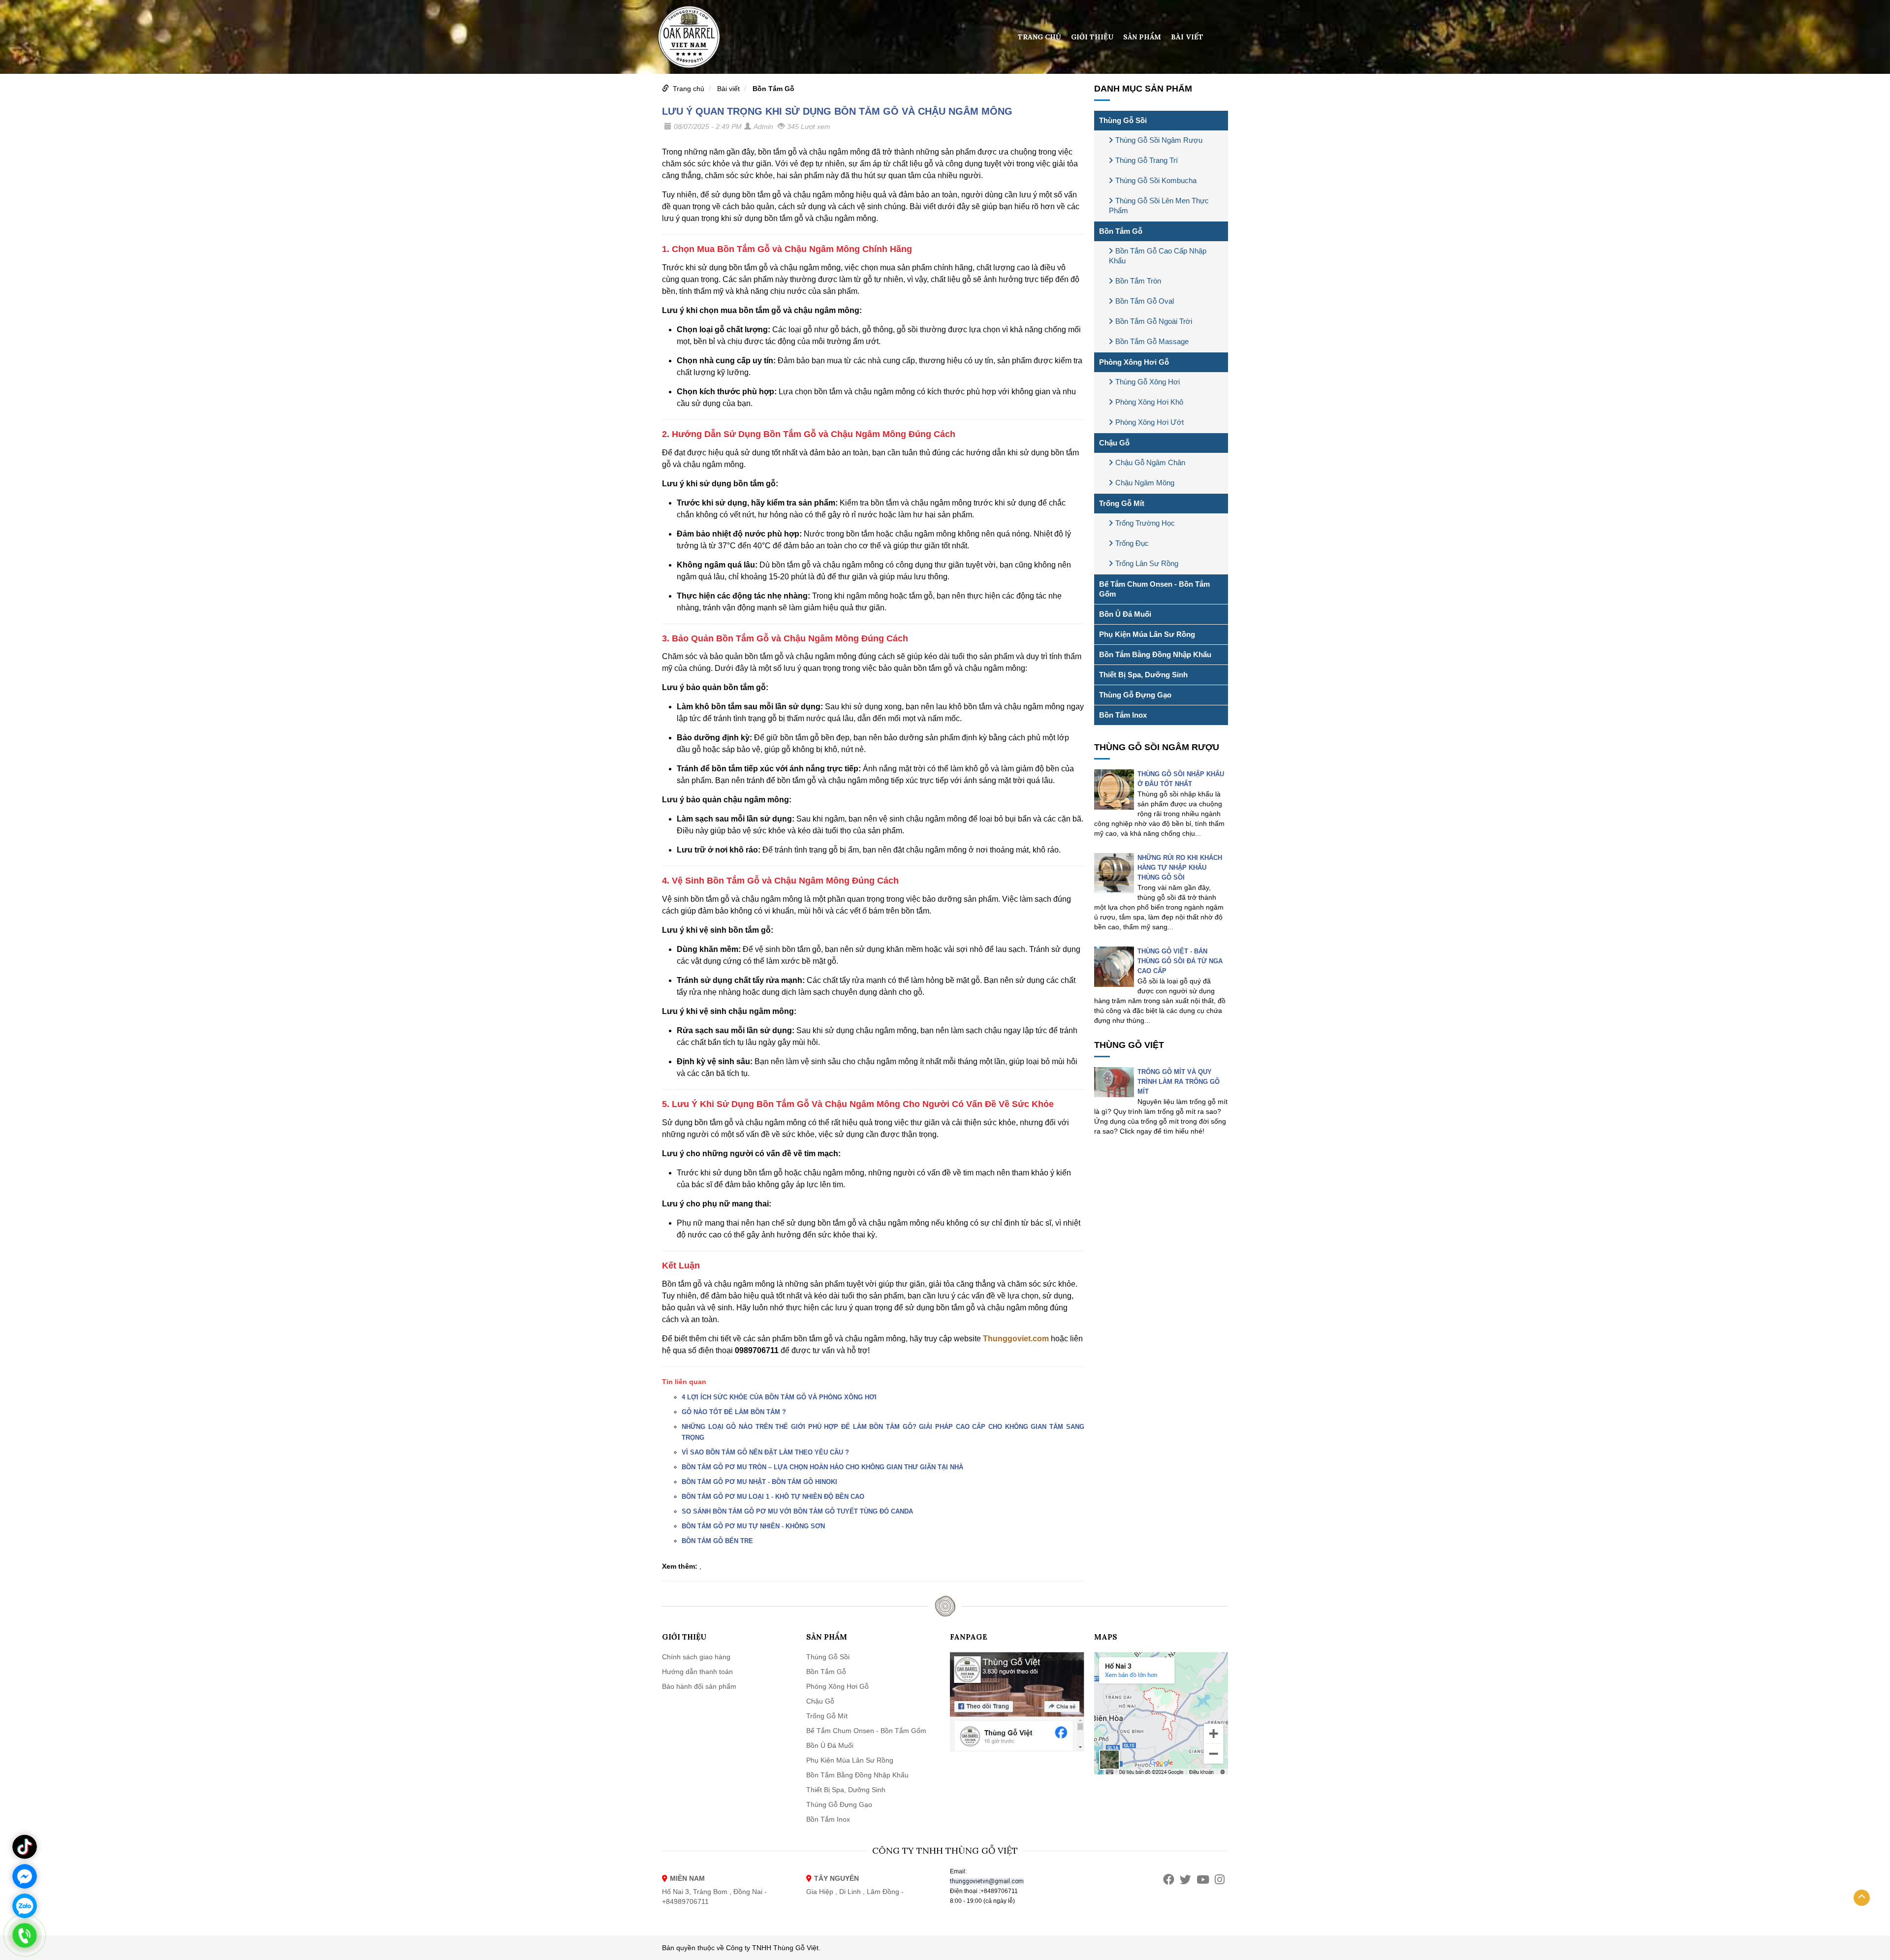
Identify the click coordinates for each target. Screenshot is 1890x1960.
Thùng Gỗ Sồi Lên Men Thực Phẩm (1159, 205)
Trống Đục (1132, 543)
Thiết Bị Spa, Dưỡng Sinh (1143, 675)
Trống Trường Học (1145, 523)
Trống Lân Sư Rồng (1147, 563)
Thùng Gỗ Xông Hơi (1148, 382)
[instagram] (1220, 1880)
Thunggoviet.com (1016, 1339)
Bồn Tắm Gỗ (773, 89)
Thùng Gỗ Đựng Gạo (1135, 695)
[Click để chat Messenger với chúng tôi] (25, 1876)
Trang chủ (1039, 37)
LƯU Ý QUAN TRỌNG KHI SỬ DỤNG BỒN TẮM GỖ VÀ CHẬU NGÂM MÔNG (837, 111)
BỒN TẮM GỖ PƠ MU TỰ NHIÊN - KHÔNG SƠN (753, 1526)
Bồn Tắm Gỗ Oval (1145, 301)
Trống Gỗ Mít (1122, 503)
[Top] (1862, 1898)
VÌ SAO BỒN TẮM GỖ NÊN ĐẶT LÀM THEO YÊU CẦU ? (765, 1452)
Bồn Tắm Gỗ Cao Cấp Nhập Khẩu (1158, 256)
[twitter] (1185, 1880)
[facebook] (1169, 1880)
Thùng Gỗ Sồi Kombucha (1156, 180)
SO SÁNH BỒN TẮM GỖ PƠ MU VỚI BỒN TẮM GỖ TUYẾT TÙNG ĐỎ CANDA (797, 1511)
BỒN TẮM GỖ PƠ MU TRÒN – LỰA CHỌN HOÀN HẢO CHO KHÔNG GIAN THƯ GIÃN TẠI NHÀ (822, 1467)
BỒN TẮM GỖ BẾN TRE (717, 1541)
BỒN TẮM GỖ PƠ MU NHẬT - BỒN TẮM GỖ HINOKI (759, 1482)
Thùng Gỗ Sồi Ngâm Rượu (1159, 140)
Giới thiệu (1092, 37)
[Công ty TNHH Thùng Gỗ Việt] (689, 36)
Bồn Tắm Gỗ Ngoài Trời (1154, 321)
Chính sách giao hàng (696, 1657)
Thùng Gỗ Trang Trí (1147, 160)
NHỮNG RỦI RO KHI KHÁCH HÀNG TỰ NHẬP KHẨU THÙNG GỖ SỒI (1180, 868)
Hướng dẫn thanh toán (697, 1672)
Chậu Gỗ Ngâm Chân (1150, 462)
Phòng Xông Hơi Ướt (1150, 422)
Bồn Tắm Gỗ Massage (1152, 341)
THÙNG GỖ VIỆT (1129, 1045)
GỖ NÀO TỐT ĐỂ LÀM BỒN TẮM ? (734, 1412)
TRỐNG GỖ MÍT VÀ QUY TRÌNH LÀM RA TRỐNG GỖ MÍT (1179, 1082)
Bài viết (1187, 37)
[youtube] (1203, 1880)
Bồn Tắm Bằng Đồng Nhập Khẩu (1155, 654)
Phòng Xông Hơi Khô (1149, 402)
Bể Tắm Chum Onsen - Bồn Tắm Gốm (1154, 589)
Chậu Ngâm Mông (1145, 483)
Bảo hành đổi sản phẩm (699, 1686)
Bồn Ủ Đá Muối (1125, 614)
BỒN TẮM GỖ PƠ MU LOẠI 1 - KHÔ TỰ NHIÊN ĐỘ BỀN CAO (773, 1497)
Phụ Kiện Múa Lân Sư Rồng (1147, 634)
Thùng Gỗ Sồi (1123, 120)
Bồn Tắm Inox (1123, 715)
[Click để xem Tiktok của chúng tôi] (25, 1847)
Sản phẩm (1142, 37)
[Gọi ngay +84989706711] (25, 1935)
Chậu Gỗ (1114, 443)
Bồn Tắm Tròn (1138, 281)
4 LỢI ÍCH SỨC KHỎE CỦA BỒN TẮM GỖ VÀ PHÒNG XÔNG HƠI (779, 1397)
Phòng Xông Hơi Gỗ (1134, 362)
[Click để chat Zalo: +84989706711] (25, 1906)
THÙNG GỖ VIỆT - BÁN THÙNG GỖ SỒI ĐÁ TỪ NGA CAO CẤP (1180, 961)
